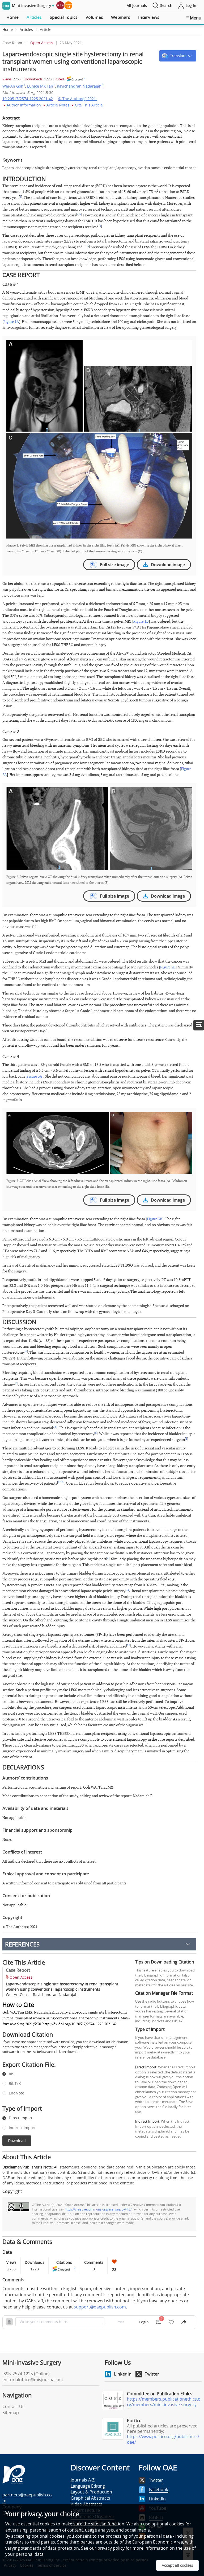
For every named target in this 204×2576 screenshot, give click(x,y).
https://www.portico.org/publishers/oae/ (163, 2439)
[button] (178, 56)
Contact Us (13, 2406)
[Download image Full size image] (99, 439)
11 (128, 1590)
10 (62, 1482)
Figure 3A (34, 1076)
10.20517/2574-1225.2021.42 (28, 99)
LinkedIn (123, 2374)
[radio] (62, 2074)
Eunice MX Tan (41, 86)
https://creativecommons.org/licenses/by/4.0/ (98, 2209)
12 (129, 1645)
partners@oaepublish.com (27, 2498)
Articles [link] (26, 29)
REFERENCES (22, 1944)
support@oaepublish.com (100, 2307)
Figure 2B (168, 967)
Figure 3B (155, 1219)
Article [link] (46, 29)
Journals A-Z (83, 2480)
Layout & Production (91, 2492)
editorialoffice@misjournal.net (33, 2380)
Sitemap (11, 2413)
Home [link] (8, 29)
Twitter (152, 2374)
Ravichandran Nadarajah (80, 86)
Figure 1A (11, 322)
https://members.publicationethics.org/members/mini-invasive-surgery (164, 2402)
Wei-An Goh (14, 86)
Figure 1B (141, 621)
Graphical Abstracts (90, 2498)
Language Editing (88, 2486)
